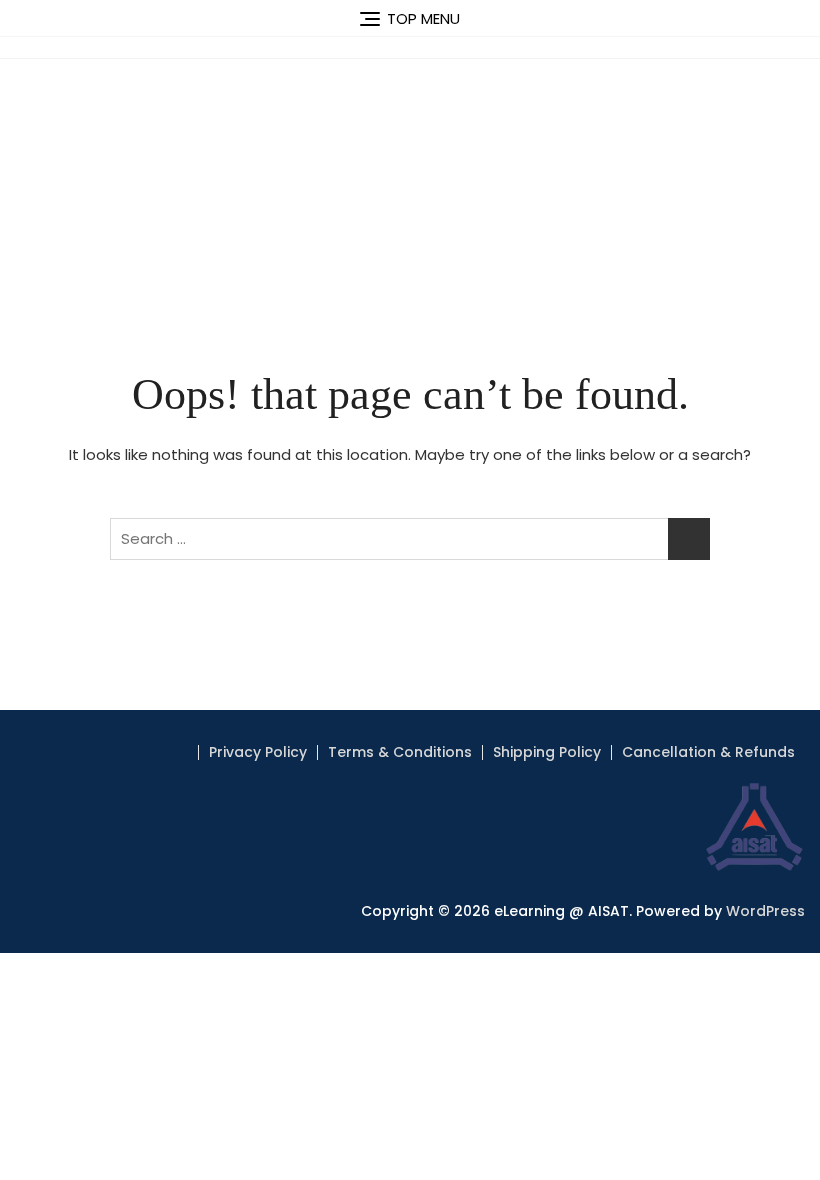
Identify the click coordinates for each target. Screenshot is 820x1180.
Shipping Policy (547, 752)
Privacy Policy (258, 752)
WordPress (765, 911)
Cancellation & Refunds (708, 752)
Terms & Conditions (400, 752)
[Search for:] (410, 539)
